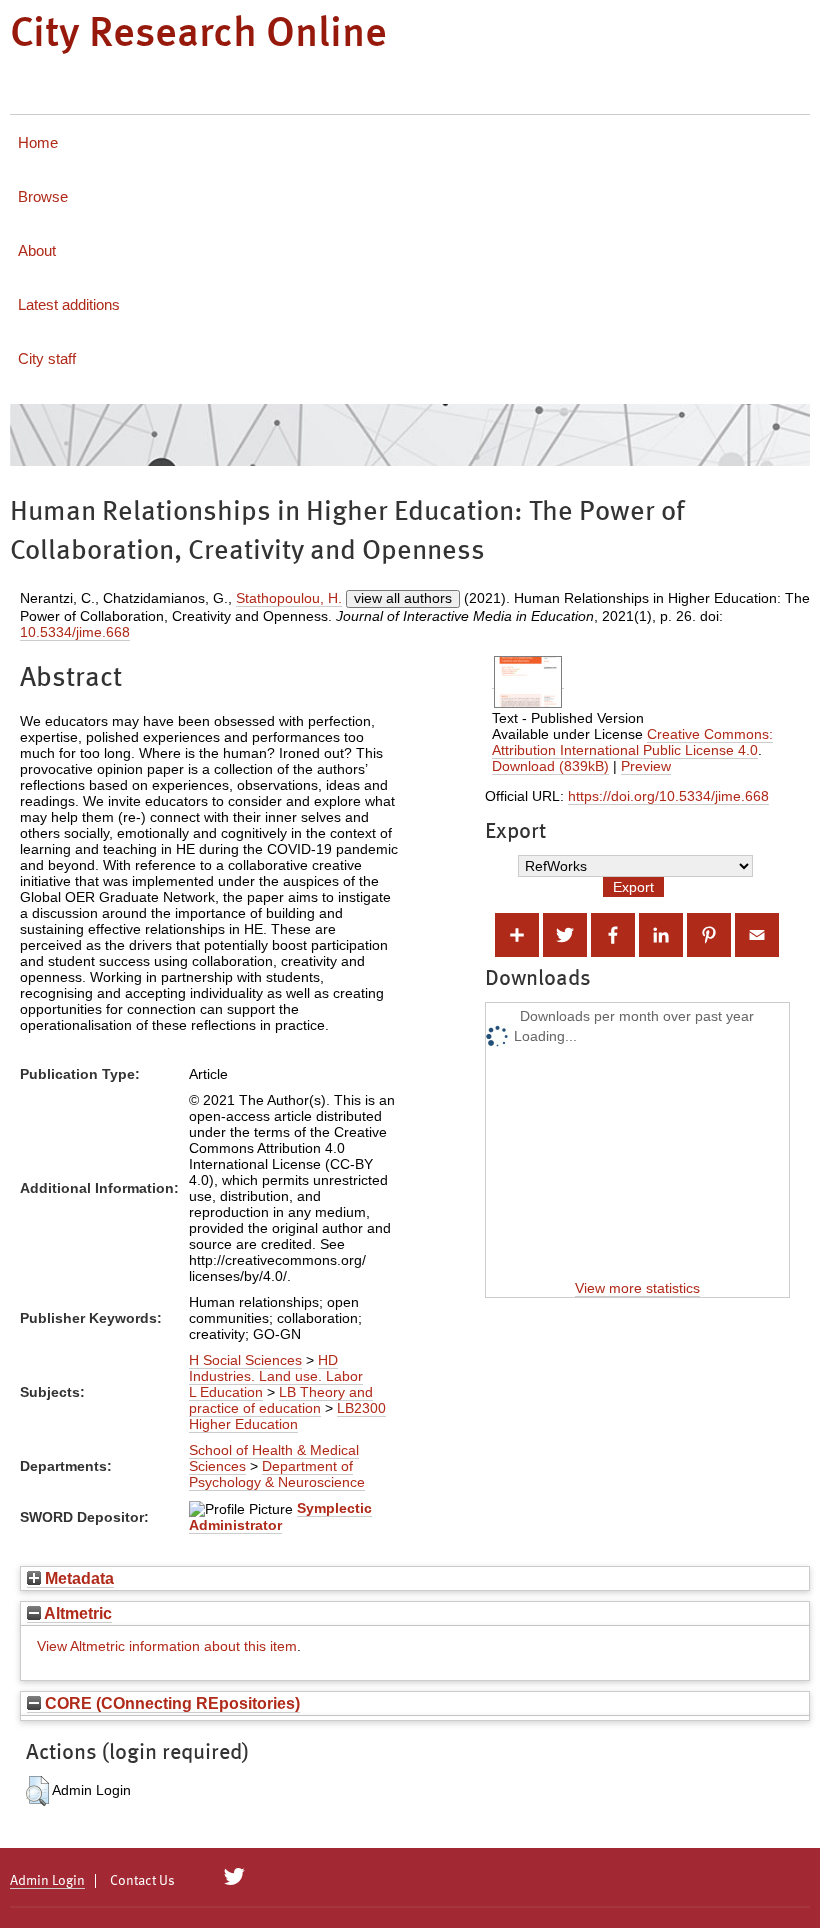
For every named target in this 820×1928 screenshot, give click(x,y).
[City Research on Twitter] (234, 1877)
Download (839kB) (550, 766)
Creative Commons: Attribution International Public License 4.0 (632, 742)
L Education (226, 1392)
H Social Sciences (245, 1360)
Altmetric (76, 1613)
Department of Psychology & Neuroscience (277, 1474)
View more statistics (637, 1288)
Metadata (77, 1578)
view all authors (403, 598)
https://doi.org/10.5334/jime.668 (668, 796)
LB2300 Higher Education (287, 1416)
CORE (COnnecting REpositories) (170, 1703)
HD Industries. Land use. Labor (276, 1368)
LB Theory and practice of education (281, 1400)
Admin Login (47, 1881)
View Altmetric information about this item (167, 1646)
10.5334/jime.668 (75, 632)
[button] (37, 1791)
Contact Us (142, 1881)
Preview (646, 766)
